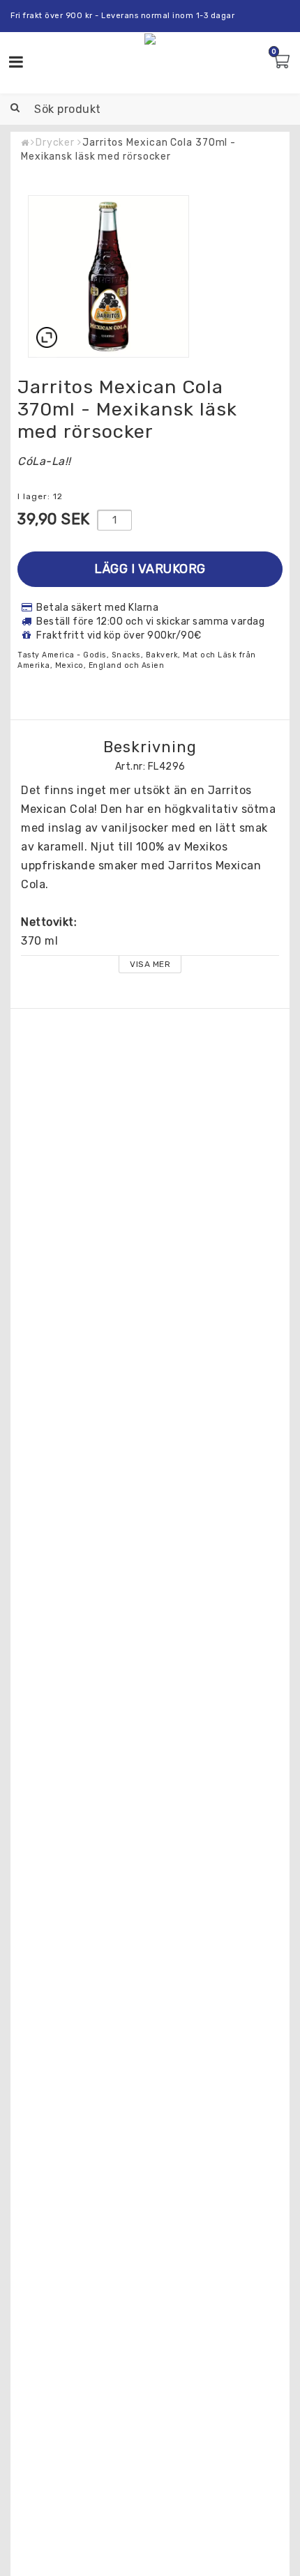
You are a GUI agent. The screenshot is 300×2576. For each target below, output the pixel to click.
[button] (283, 62)
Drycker (55, 143)
